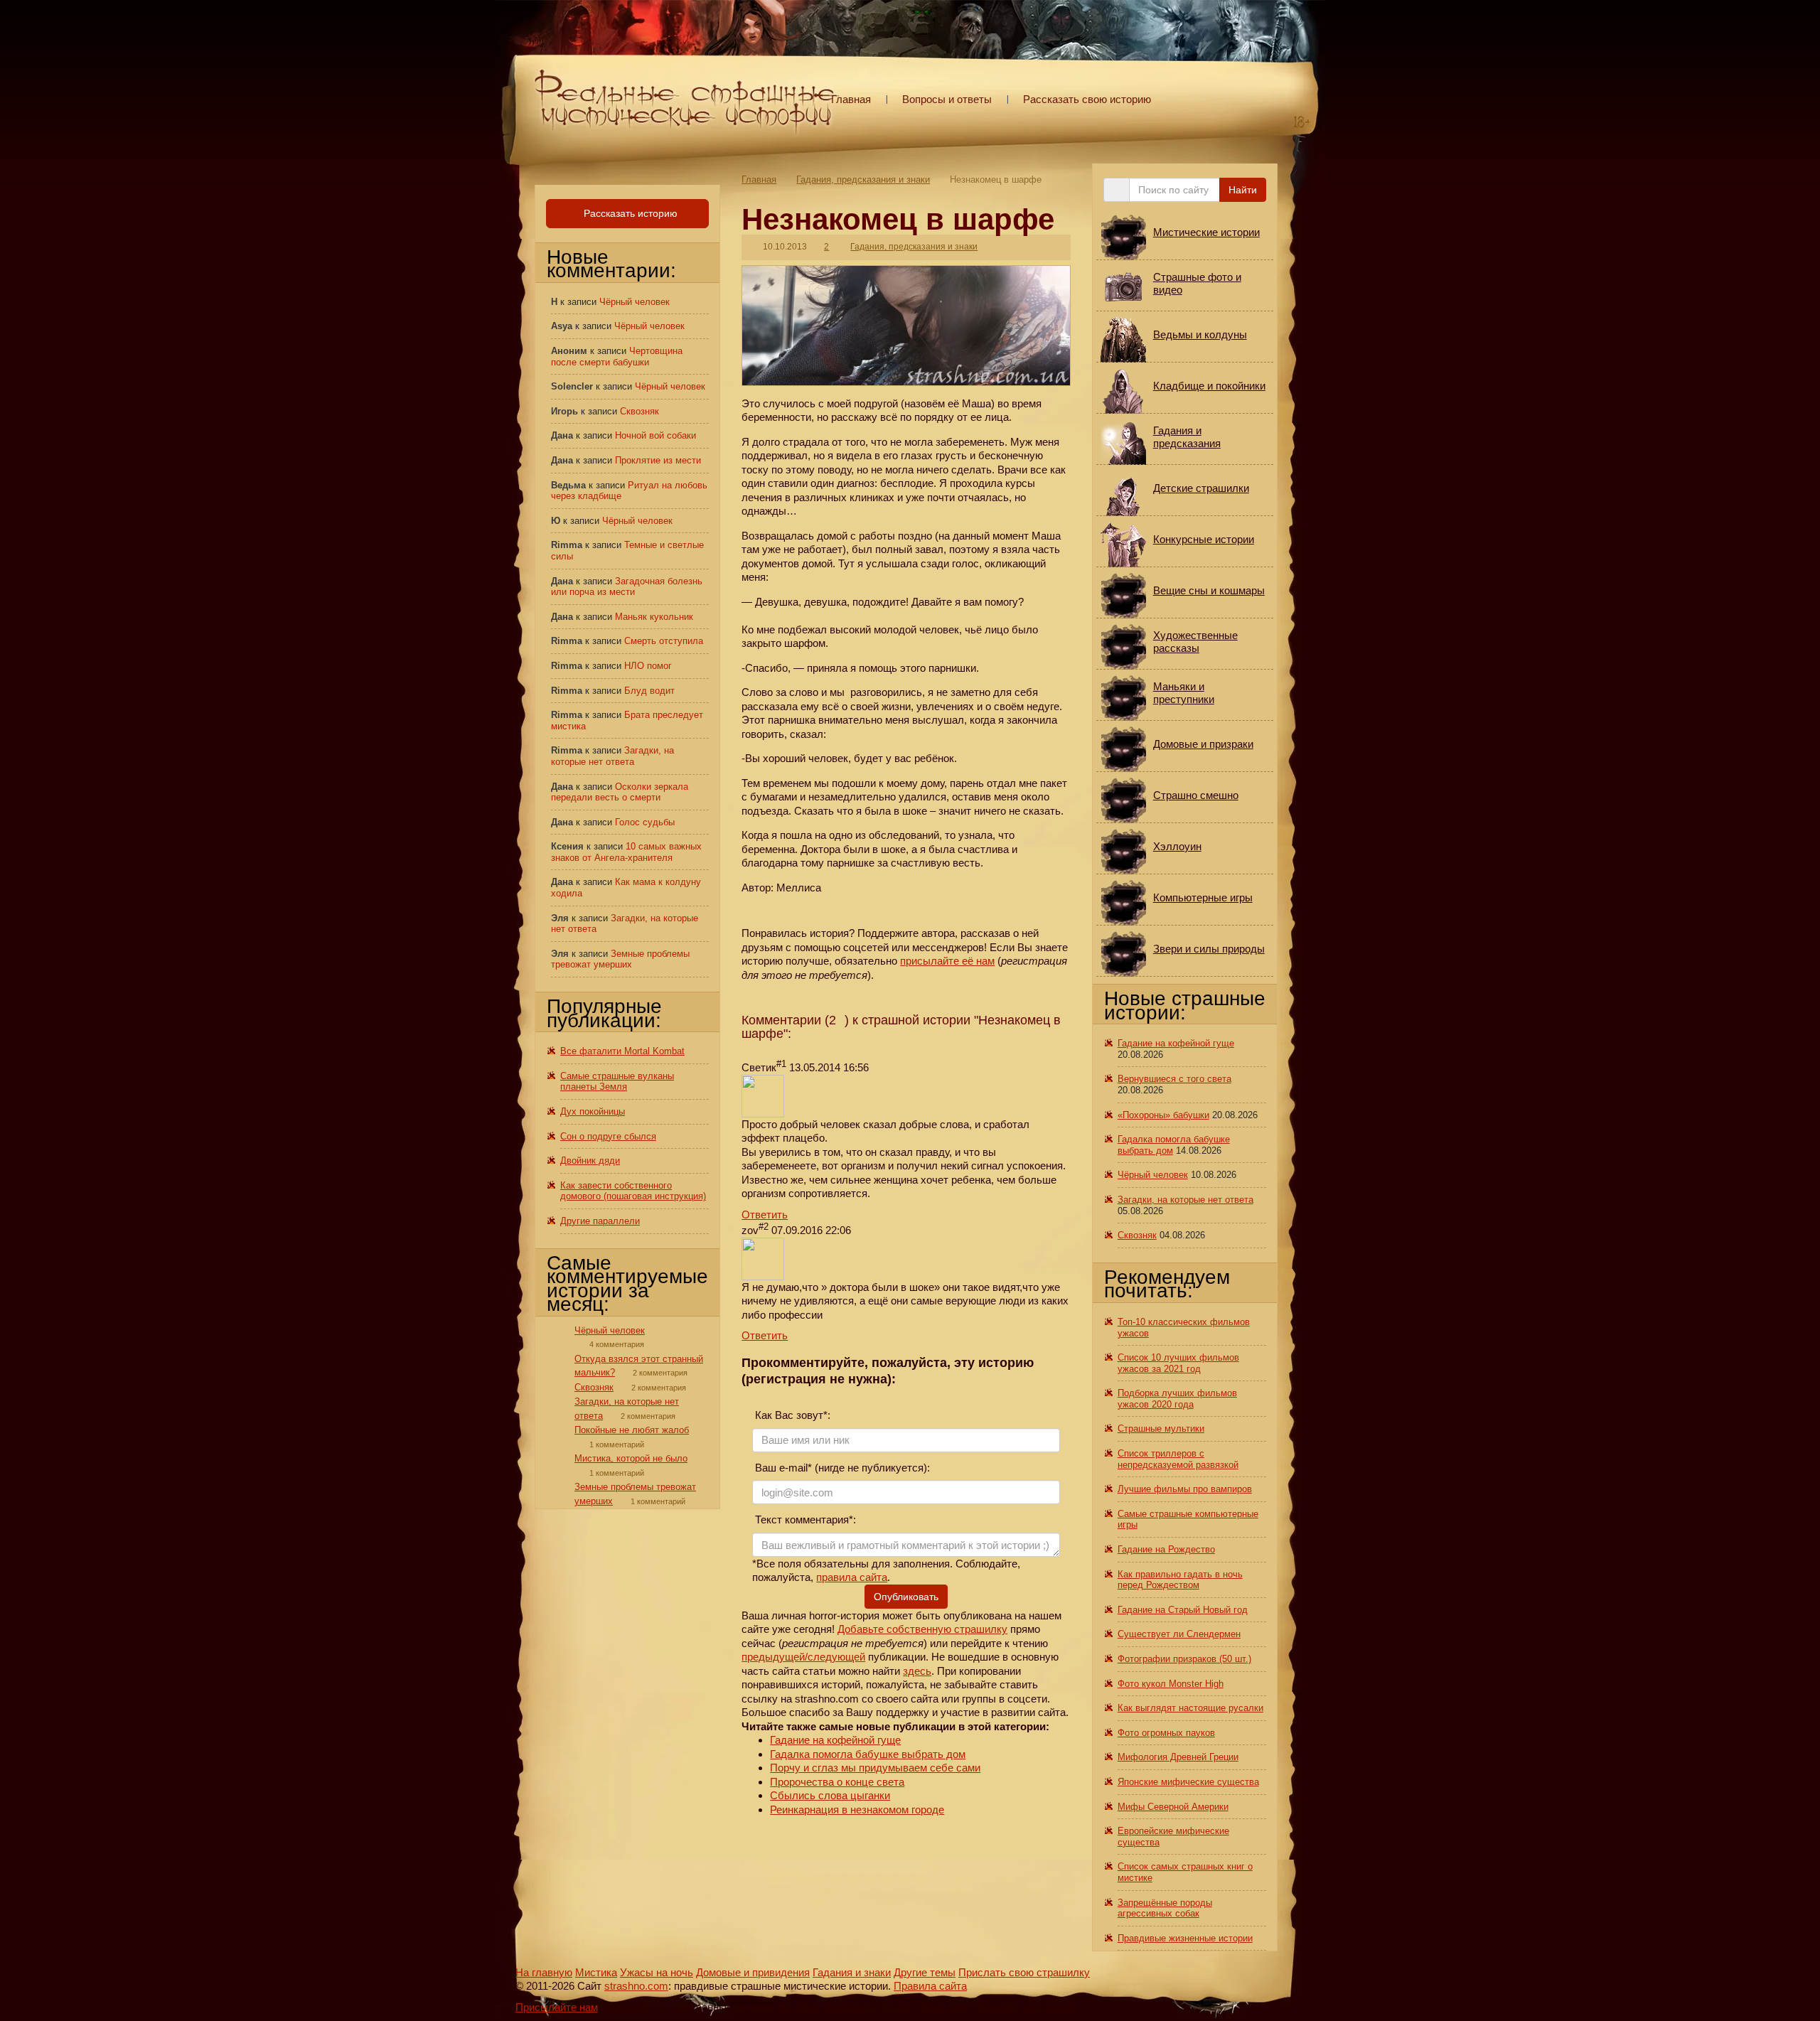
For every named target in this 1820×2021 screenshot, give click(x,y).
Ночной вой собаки (655, 435)
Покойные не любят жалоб (632, 1430)
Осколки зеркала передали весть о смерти (620, 792)
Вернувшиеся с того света (1174, 1079)
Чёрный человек (635, 302)
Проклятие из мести (658, 460)
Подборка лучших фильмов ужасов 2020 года (1177, 1399)
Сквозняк (639, 411)
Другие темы (925, 1972)
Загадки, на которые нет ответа (612, 756)
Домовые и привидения (753, 1972)
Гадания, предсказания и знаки (863, 179)
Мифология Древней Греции (1178, 1757)
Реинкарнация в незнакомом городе (857, 1810)
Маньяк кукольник (654, 617)
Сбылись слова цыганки (830, 1795)
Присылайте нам (557, 2007)
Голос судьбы (645, 822)
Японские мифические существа (1188, 1782)
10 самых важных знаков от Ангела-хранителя (626, 852)
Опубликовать (906, 1597)
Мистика (596, 1972)
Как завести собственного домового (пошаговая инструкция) (633, 1191)
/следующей (835, 1657)
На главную (544, 1972)
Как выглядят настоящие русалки (1190, 1708)
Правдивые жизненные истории (1185, 1938)
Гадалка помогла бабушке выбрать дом (868, 1754)
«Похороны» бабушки (1163, 1115)
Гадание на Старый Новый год (1183, 1610)
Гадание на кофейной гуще (835, 1740)
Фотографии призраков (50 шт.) (1184, 1659)
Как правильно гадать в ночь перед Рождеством (1180, 1580)
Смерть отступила (664, 641)
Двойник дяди (590, 1160)
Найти (1243, 190)
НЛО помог (648, 666)
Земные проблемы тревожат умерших (620, 959)
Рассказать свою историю (1087, 99)
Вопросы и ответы (947, 99)
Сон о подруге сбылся (608, 1136)
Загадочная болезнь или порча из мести (627, 587)
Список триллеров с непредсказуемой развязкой (1178, 1459)
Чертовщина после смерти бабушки (617, 357)
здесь (917, 1671)
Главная (851, 99)
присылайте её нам (947, 961)
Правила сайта (930, 1986)
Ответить (765, 1215)
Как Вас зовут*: (791, 1415)
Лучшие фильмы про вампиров (1185, 1489)
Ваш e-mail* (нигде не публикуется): (841, 1468)
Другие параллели (600, 1221)
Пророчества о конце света (837, 1782)
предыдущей (773, 1657)
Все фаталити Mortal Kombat (622, 1051)
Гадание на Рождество (1166, 1549)
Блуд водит (649, 691)
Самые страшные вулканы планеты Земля (617, 1082)
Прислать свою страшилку (1024, 1972)
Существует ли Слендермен (1179, 1634)
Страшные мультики (1161, 1428)
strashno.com (636, 1986)
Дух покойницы (593, 1111)
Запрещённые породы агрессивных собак (1165, 1908)
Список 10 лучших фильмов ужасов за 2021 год (1178, 1363)
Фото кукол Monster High (1171, 1684)
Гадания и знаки (852, 1972)
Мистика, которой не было (631, 1458)
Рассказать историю (629, 213)
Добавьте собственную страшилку (922, 1629)
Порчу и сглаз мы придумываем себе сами (875, 1768)
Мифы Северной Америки (1173, 1807)
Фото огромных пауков (1166, 1733)
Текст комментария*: (804, 1519)
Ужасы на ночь (657, 1972)
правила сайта (852, 1577)
